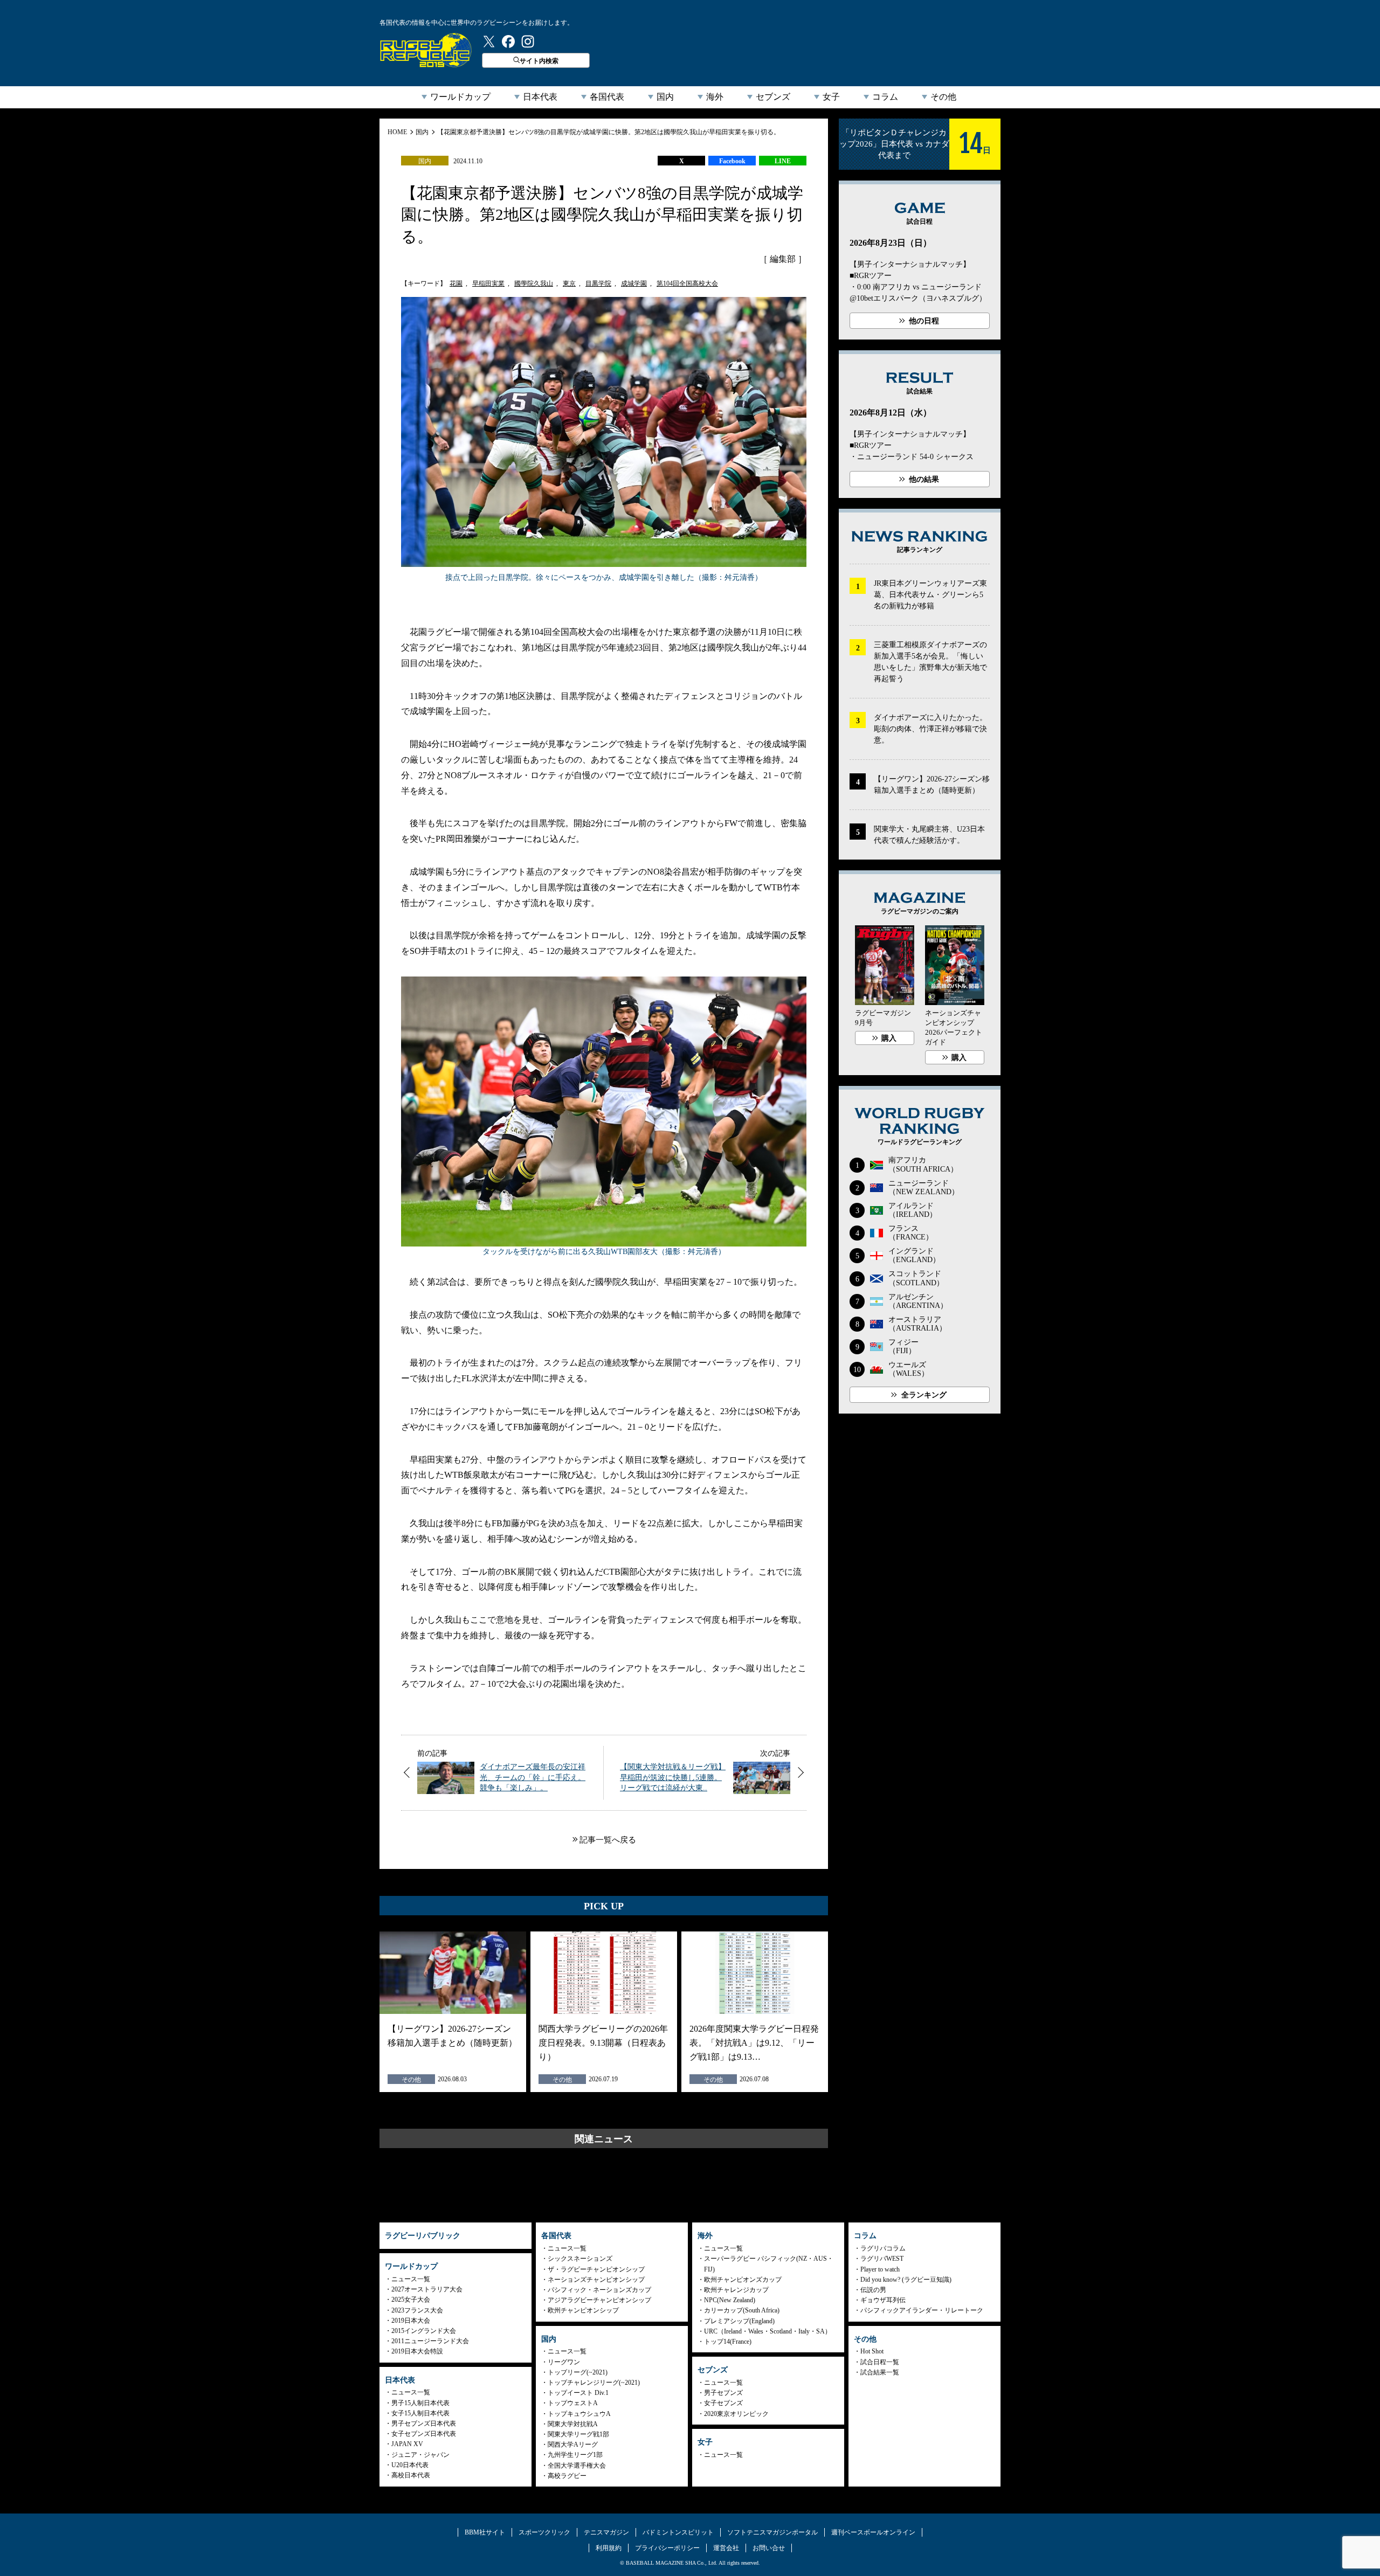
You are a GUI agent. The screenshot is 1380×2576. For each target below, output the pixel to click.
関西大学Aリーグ (573, 2445)
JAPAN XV (407, 2444)
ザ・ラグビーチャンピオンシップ (596, 2269)
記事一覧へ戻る (608, 1840)
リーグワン (564, 2362)
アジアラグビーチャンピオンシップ (599, 2300)
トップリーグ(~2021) (578, 2372)
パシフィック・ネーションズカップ (599, 2290)
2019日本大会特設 (417, 2351)
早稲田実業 (488, 283)
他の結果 (924, 479)
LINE (783, 161)
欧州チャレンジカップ (736, 2290)
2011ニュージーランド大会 (430, 2341)
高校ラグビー (567, 2476)
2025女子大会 (411, 2300)
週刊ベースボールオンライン (873, 2532)
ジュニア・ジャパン (420, 2455)
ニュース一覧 (411, 2279)
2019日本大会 (411, 2321)
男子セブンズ (723, 2393)
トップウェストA (573, 2403)
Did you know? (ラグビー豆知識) (906, 2280)
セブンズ (773, 97)
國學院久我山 (534, 283)
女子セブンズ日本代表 (424, 2434)
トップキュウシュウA (579, 2414)
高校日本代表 (411, 2475)
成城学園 (634, 283)
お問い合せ (769, 2548)
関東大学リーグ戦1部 (578, 2434)
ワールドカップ (460, 97)
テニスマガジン (606, 2532)
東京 (569, 283)
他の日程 (924, 321)
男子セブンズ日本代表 (424, 2423)
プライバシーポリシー (667, 2548)
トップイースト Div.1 (578, 2393)
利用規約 (609, 2548)
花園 (456, 283)
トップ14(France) (728, 2342)
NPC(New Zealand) (730, 2300)
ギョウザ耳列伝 (883, 2300)
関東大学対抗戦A (573, 2424)
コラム (885, 97)
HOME (397, 132)
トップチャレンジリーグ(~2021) (594, 2383)
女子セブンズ (723, 2403)
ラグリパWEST (882, 2259)
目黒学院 (598, 283)
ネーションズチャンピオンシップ (596, 2280)
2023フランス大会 (417, 2310)
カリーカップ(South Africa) (742, 2310)
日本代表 (540, 97)
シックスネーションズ (580, 2259)
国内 (665, 97)
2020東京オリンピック (736, 2414)
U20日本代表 (410, 2465)
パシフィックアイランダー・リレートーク (922, 2310)
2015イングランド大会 (424, 2331)
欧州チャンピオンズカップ (743, 2280)
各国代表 (607, 97)
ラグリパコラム (883, 2248)
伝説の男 (873, 2290)
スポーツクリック (544, 2532)
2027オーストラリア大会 (427, 2289)
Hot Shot (872, 2351)
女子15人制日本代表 (420, 2413)
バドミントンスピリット (678, 2532)
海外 (715, 97)
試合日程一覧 (880, 2362)
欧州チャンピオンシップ (583, 2310)
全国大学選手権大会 (577, 2466)
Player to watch (880, 2269)
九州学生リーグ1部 (575, 2455)
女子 (831, 97)
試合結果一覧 (880, 2372)
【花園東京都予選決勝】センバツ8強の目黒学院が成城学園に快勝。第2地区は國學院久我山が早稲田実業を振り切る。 (609, 132)
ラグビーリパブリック (426, 50)
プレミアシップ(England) (739, 2321)
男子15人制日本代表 (420, 2403)
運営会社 (726, 2548)
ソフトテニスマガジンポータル (772, 2532)
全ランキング (924, 1395)
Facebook (732, 161)
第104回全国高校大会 (687, 283)
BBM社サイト (485, 2532)
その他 (943, 97)
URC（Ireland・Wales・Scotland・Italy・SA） (768, 2331)
